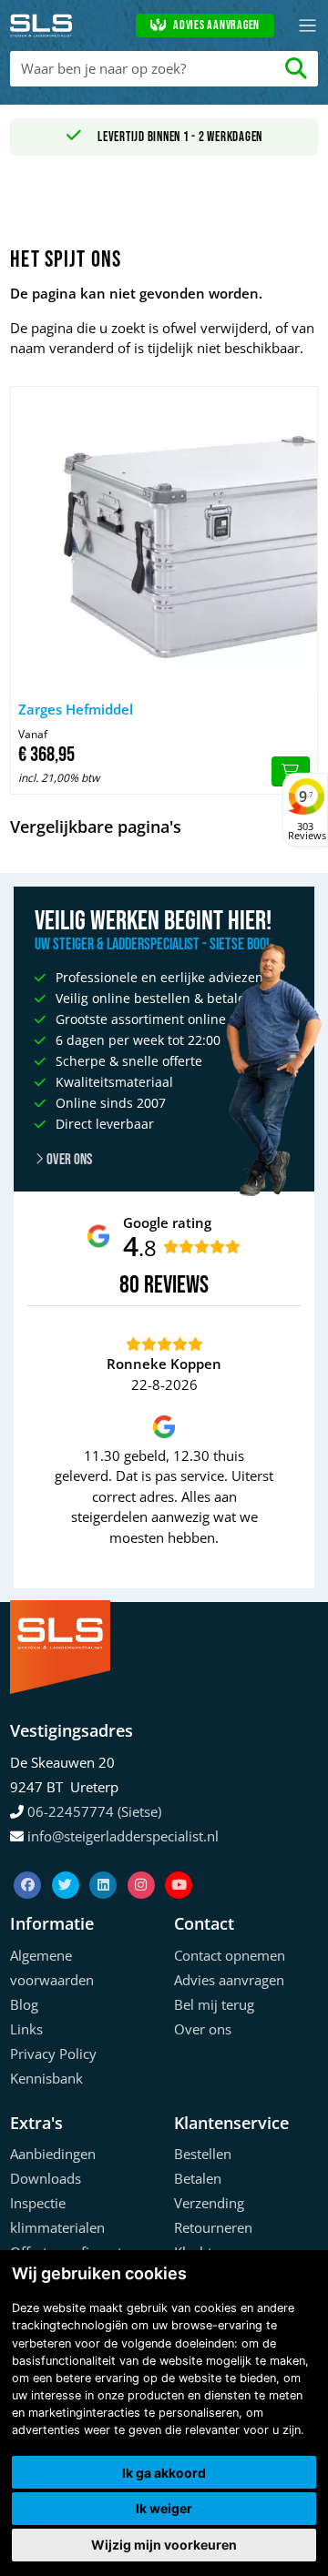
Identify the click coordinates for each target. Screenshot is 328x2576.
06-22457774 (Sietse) (94, 1811)
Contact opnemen (230, 1955)
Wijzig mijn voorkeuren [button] (164, 2545)
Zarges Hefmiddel (76, 709)
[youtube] (179, 1862)
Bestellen (203, 2154)
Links (26, 2029)
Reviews (176, 1286)
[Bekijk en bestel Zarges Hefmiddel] (291, 772)
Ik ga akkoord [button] (164, 2473)
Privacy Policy (53, 2054)
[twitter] (67, 1862)
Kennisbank (46, 2078)
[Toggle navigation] (307, 26)
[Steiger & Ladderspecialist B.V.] (41, 25)
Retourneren (213, 2227)
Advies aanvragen (216, 25)
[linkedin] (105, 1862)
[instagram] (143, 1862)
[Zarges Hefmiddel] (164, 540)
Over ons (68, 1160)
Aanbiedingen (53, 2154)
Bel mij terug (214, 2004)
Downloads (46, 2178)
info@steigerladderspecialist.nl (123, 1836)
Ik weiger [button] (164, 2508)
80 (129, 1285)
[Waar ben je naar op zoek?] (297, 69)
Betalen (198, 2178)
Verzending (209, 2203)
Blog (24, 2004)
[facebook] (29, 1862)
